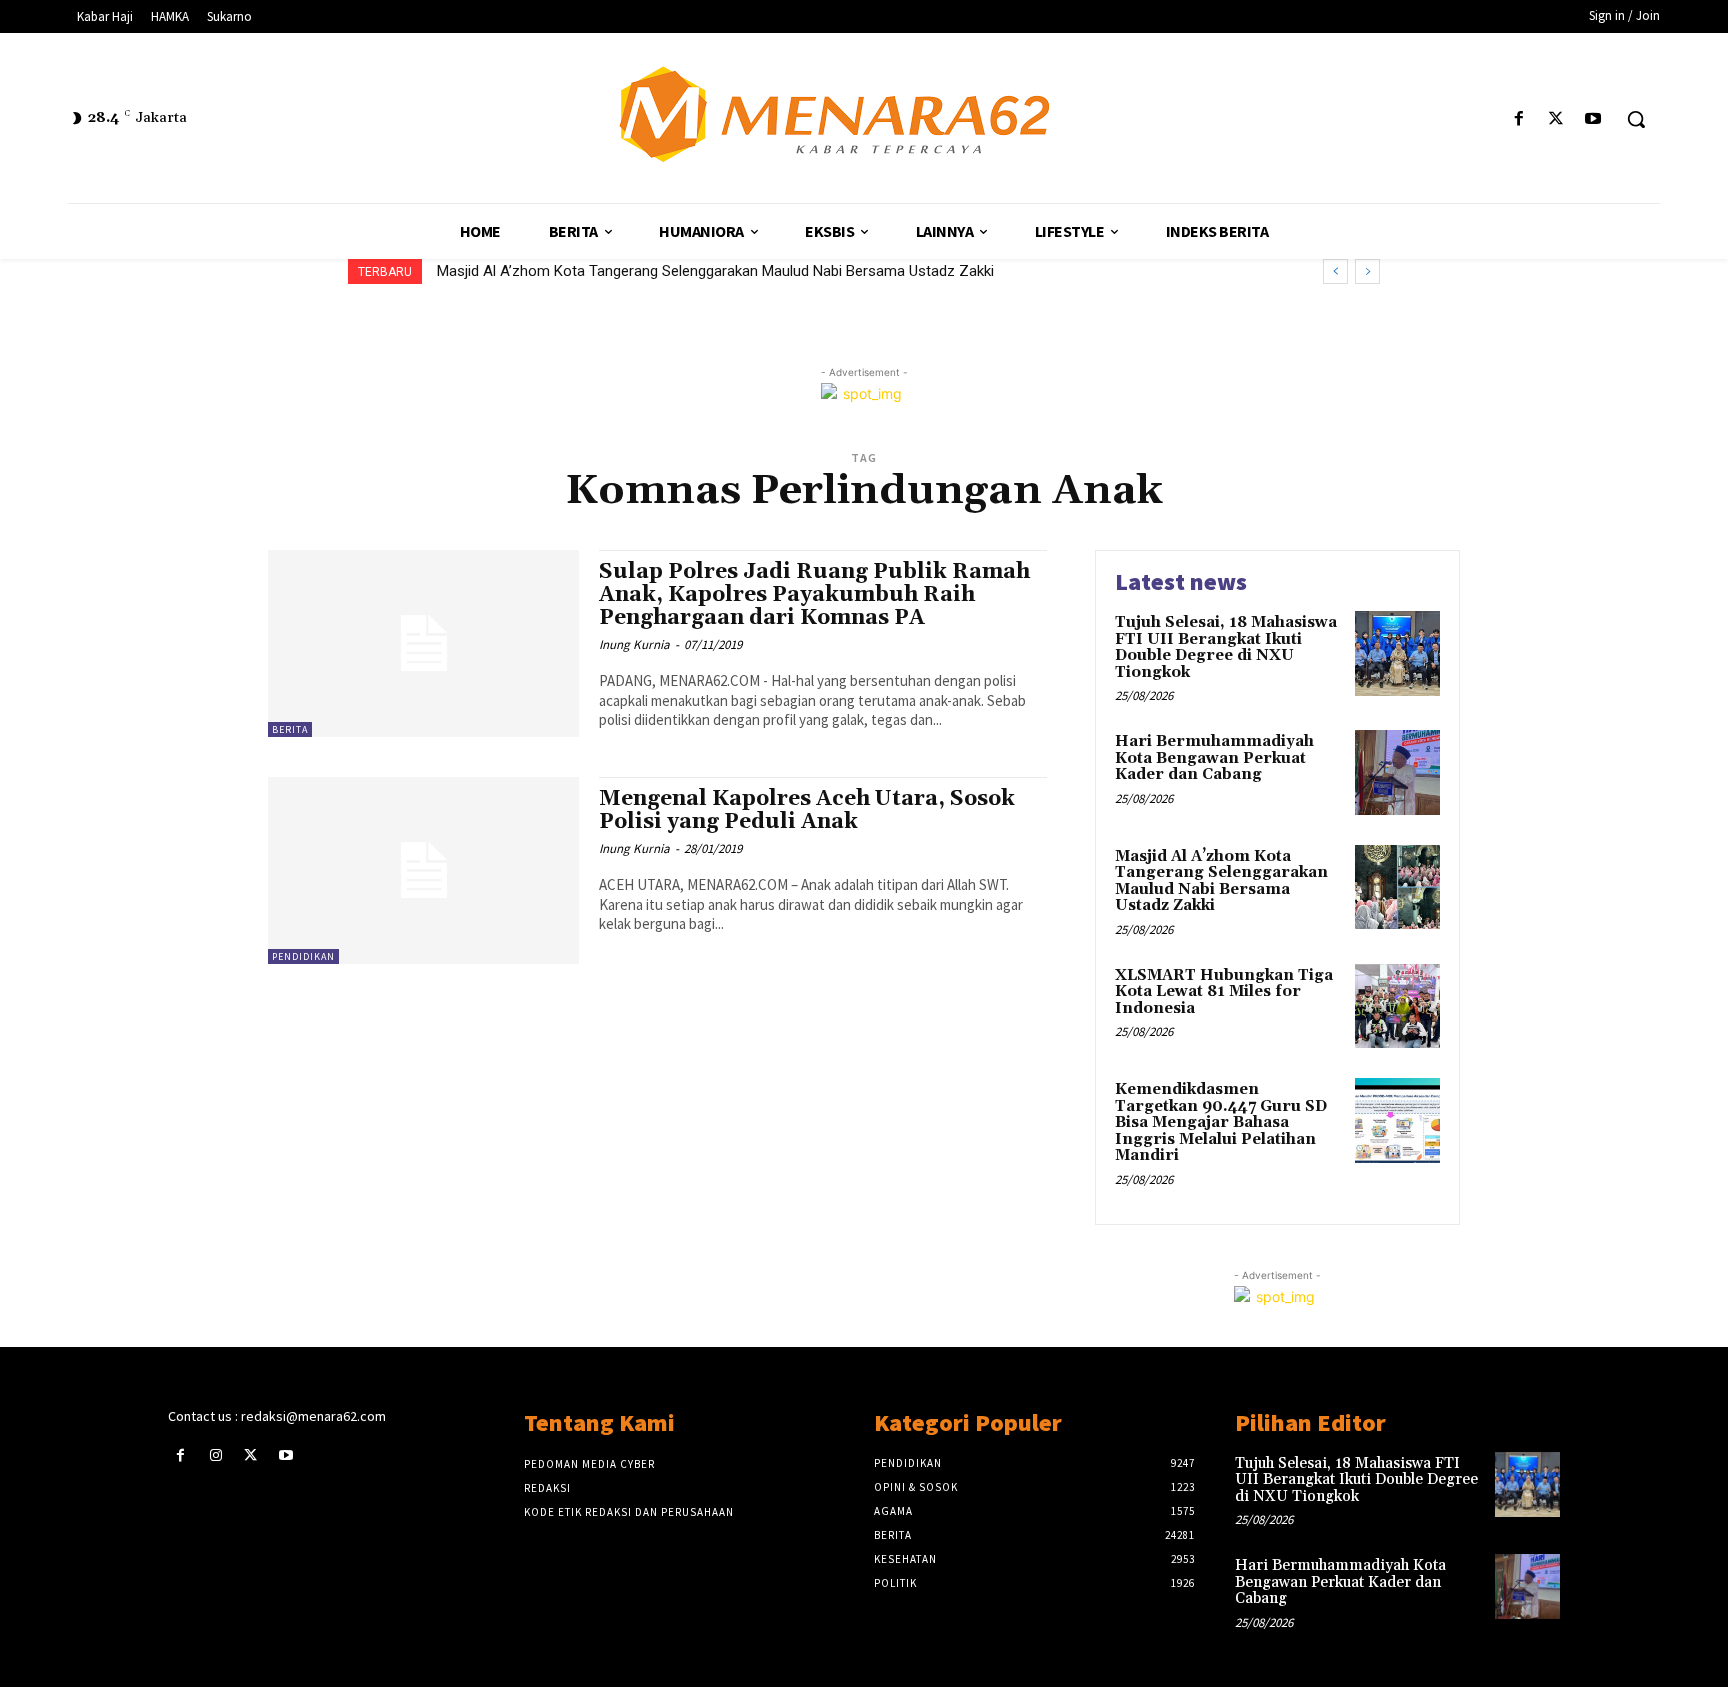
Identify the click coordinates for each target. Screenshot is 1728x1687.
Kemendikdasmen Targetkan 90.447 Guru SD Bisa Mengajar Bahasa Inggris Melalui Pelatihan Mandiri (1221, 1122)
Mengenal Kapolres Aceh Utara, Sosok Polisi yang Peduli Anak (807, 810)
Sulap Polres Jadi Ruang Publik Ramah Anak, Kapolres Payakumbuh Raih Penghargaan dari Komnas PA (814, 595)
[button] (1636, 119)
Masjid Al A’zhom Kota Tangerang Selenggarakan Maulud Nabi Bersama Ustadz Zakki (1221, 881)
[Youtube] (1593, 119)
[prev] (1335, 271)
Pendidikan (303, 956)
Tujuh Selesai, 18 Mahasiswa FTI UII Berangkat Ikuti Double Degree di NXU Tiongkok (1226, 647)
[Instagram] (215, 1455)
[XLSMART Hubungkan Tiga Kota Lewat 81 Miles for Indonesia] (1397, 1006)
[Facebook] (1518, 119)
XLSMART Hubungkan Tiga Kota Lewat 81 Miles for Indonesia (645, 271)
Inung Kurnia (634, 644)
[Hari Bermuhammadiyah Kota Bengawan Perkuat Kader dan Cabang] (1397, 772)
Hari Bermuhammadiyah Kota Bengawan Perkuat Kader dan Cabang (1214, 758)
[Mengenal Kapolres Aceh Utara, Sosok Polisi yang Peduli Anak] (423, 870)
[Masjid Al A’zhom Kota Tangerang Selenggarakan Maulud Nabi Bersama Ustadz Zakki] (1397, 887)
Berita (290, 729)
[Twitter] (1556, 119)
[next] (1367, 271)
